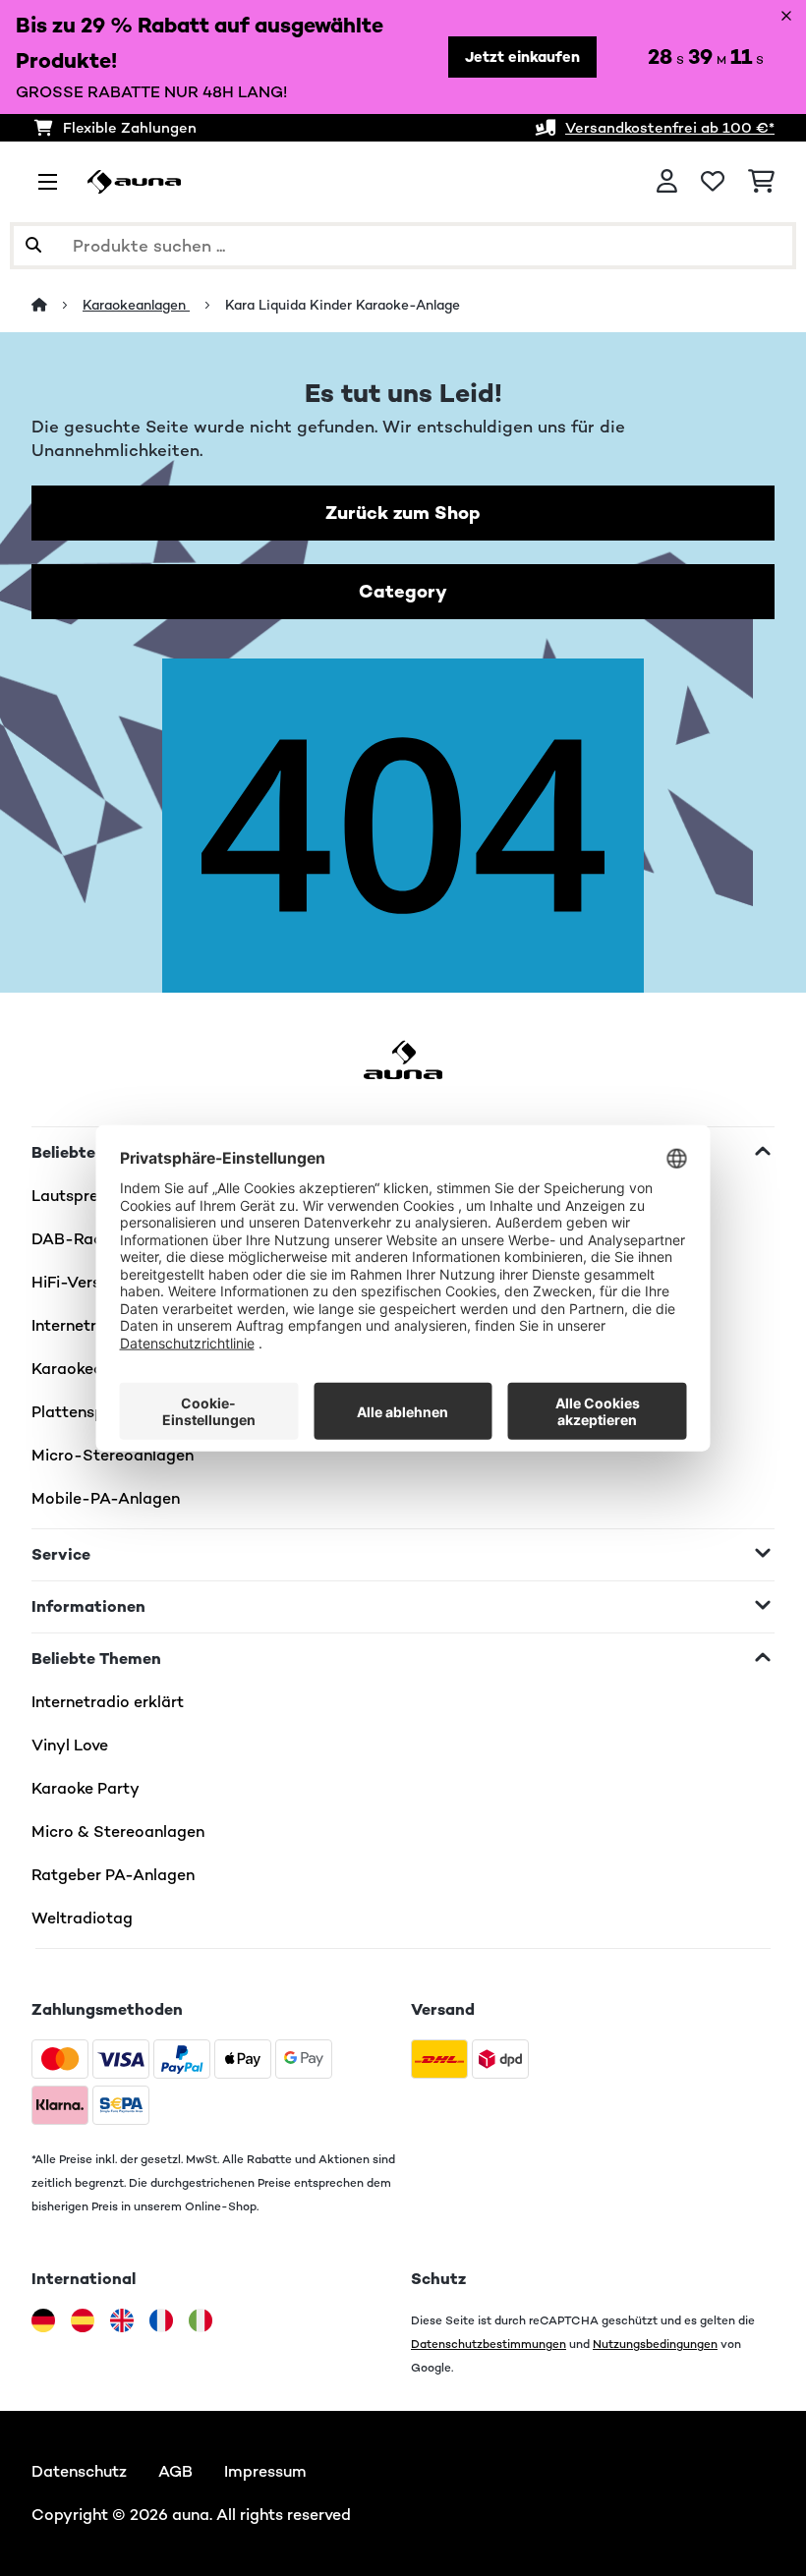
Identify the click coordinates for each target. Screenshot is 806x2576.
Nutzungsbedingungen (655, 2344)
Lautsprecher (81, 1196)
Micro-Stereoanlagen (113, 1455)
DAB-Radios (78, 1239)
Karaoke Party (86, 1788)
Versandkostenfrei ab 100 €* (670, 127)
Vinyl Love (70, 1745)
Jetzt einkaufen (522, 57)
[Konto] (667, 182)
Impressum (265, 2471)
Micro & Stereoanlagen (118, 1832)
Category (403, 591)
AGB (175, 2471)
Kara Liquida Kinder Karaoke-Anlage (343, 305)
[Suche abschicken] (33, 246)
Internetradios (85, 1325)
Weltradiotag (82, 1918)
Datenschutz (79, 2471)
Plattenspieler (84, 1412)
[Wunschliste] (713, 182)
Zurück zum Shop (403, 513)
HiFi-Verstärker (88, 1282)
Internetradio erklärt (108, 1702)
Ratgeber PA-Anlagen (113, 1875)
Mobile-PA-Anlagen (106, 1498)
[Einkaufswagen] (761, 182)
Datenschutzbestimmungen (489, 2344)
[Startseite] (57, 305)
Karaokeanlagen (136, 305)
